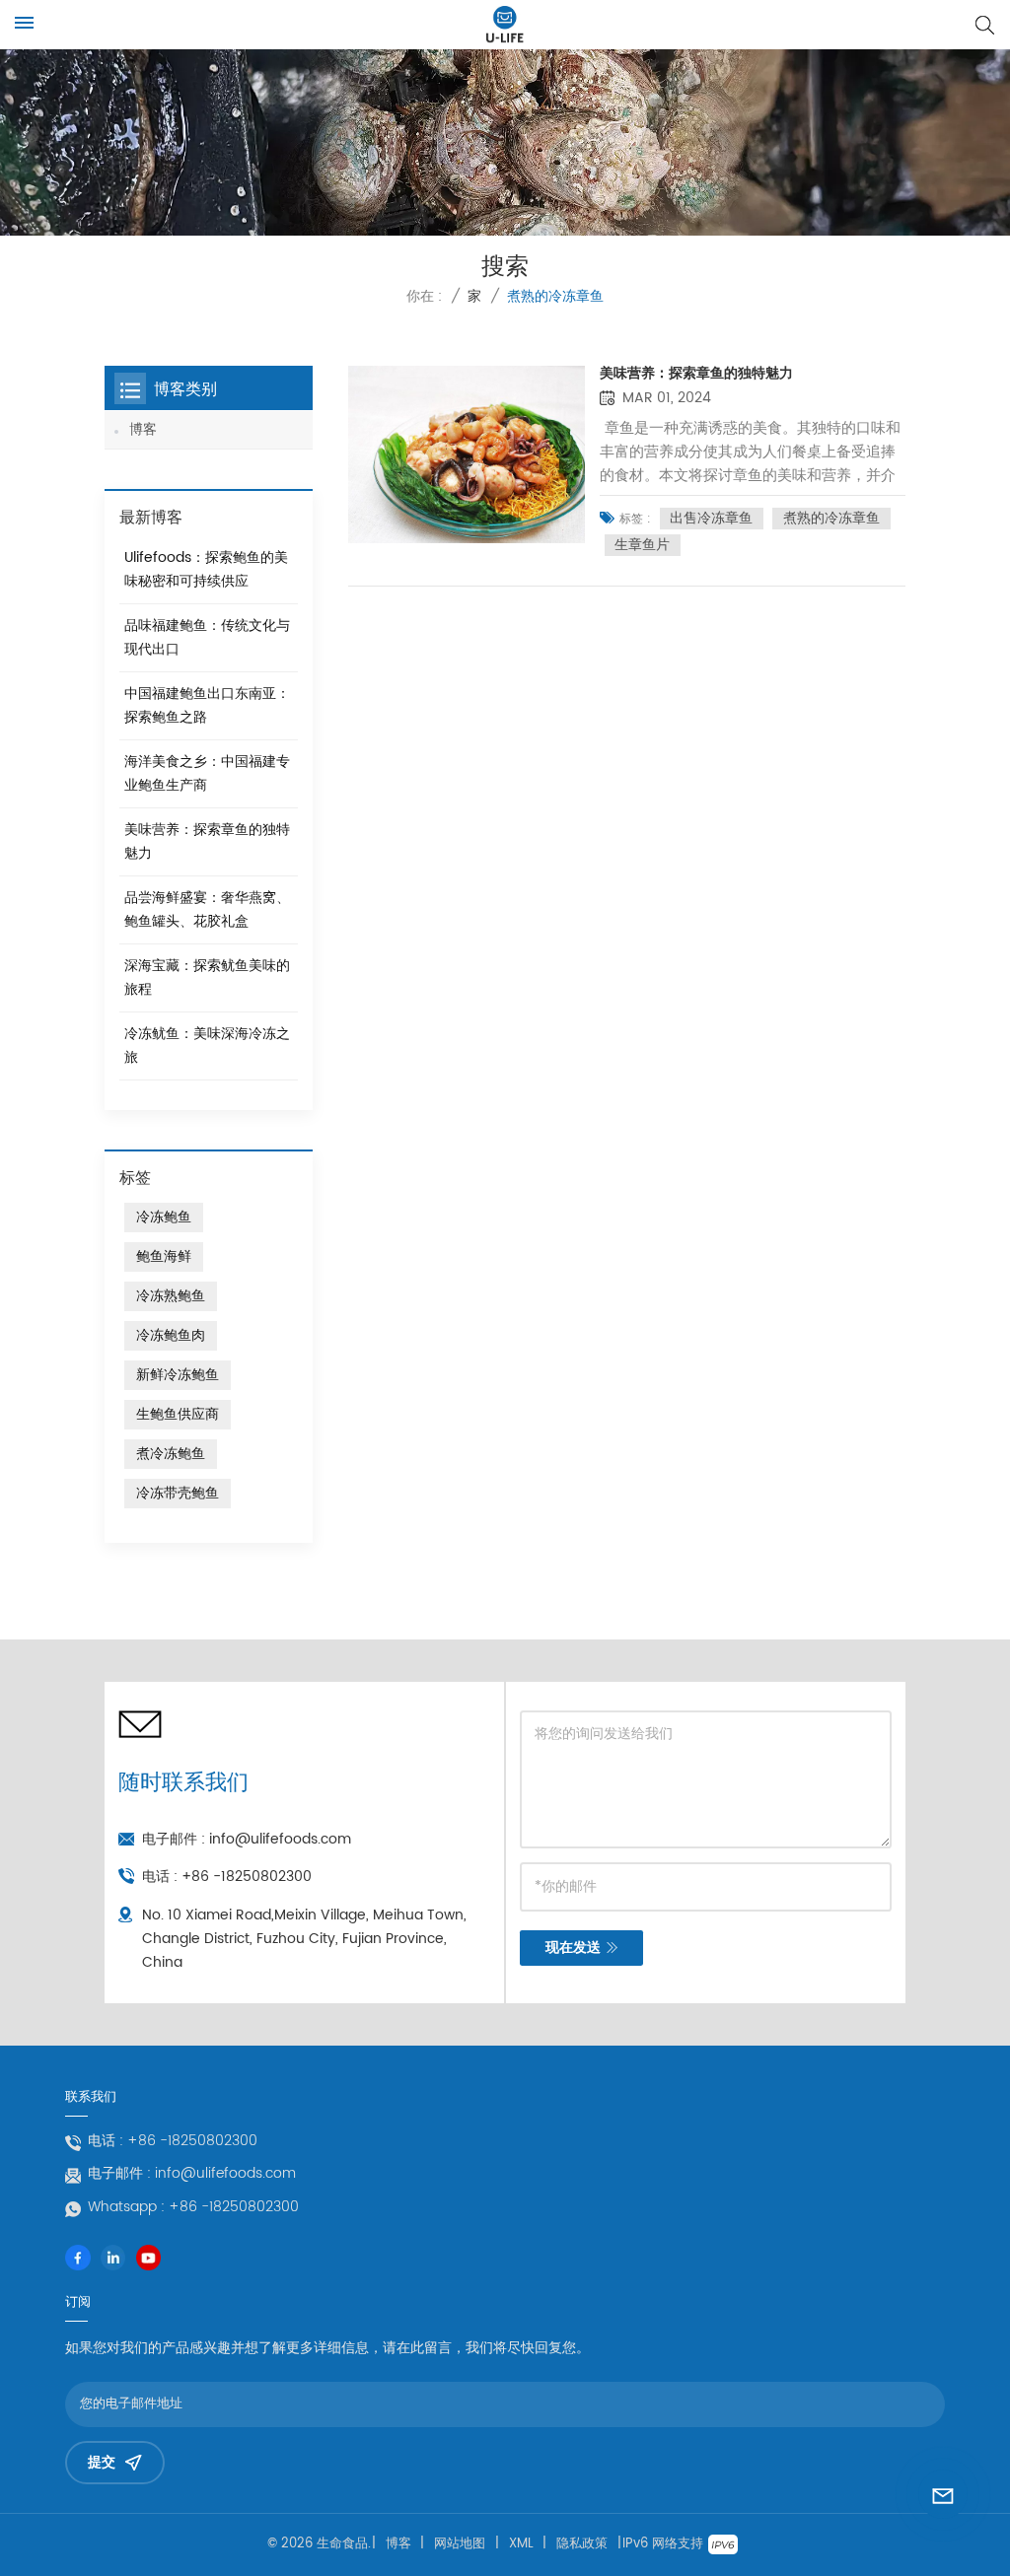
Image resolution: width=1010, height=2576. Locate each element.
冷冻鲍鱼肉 (171, 1335)
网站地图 (460, 2544)
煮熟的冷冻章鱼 (831, 519)
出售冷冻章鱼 (711, 519)
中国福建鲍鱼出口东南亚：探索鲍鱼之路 (207, 705)
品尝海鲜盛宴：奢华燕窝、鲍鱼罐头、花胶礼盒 (207, 909)
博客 (143, 429)
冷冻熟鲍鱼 (171, 1296)
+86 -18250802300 (247, 1877)
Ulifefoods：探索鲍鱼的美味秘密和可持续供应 (206, 569)
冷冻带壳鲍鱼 (178, 1493)
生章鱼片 (642, 545)
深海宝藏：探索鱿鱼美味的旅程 (207, 977)
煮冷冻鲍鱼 (171, 1454)
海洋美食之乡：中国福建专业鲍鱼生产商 (207, 773)
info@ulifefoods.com (280, 1839)
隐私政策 (582, 2544)
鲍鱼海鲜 (164, 1256)
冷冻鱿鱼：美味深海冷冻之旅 (207, 1045)
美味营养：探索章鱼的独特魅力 (696, 374)
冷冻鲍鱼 (164, 1217)
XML (521, 2544)
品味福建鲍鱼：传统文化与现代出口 (207, 637)
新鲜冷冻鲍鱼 (178, 1375)
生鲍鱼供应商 (178, 1414)
